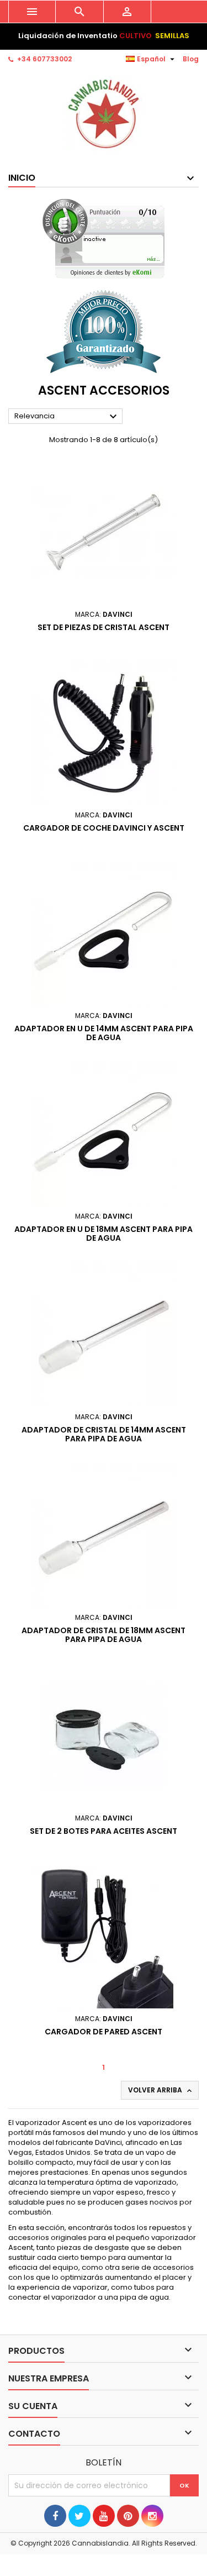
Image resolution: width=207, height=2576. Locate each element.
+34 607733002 (44, 59)
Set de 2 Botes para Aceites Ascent (104, 1831)
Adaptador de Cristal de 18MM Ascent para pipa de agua (104, 1635)
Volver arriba (161, 2090)
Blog (191, 59)
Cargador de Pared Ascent (104, 2032)
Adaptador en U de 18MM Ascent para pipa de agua (104, 1234)
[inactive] (104, 238)
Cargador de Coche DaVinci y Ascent (104, 828)
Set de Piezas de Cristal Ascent (104, 627)
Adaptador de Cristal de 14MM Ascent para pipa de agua (104, 1434)
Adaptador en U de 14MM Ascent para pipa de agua (104, 1033)
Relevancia (67, 417)
